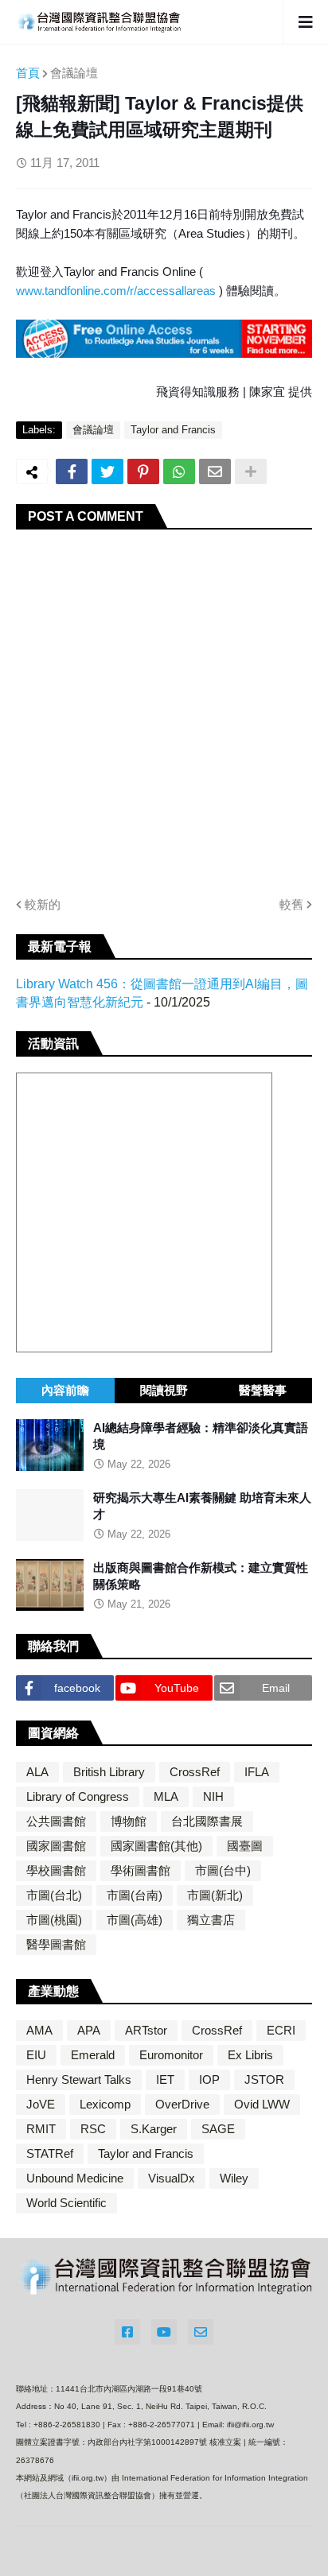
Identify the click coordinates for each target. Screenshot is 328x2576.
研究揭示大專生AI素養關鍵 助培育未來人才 (202, 1506)
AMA (39, 2030)
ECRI (281, 2030)
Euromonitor (171, 2055)
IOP (209, 2079)
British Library (109, 1772)
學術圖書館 (141, 1870)
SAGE (218, 2129)
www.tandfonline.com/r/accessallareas (117, 291)
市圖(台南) (135, 1895)
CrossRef (195, 1772)
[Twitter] (107, 471)
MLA (166, 1796)
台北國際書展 (207, 1821)
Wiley (234, 2178)
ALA (37, 1772)
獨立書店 (211, 1920)
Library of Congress (78, 1796)
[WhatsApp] (179, 471)
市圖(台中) (223, 1870)
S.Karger (154, 2129)
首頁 (28, 73)
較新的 (43, 904)
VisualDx (172, 2178)
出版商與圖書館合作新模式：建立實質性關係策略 (201, 1576)
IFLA (257, 1772)
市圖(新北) (215, 1895)
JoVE (41, 2104)
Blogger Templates (244, 2547)
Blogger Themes (148, 2546)
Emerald (93, 2055)
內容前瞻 (65, 1390)
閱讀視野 (164, 1390)
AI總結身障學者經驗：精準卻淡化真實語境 (201, 1436)
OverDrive (182, 2104)
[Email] (215, 471)
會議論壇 (74, 73)
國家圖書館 (56, 1846)
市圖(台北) (54, 1895)
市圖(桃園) (54, 1920)
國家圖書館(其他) (156, 1846)
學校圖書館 (56, 1870)
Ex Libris (250, 2055)
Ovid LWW (262, 2104)
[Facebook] (72, 471)
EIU (36, 2055)
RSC (93, 2129)
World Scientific (66, 2203)
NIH (213, 1796)
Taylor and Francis (173, 430)
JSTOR (264, 2079)
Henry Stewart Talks (79, 2079)
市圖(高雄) (135, 1920)
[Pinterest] (143, 471)
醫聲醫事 (263, 1390)
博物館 (129, 1821)
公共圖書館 (56, 1821)
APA (89, 2030)
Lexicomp (105, 2104)
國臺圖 (245, 1846)
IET (165, 2079)
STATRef (50, 2153)
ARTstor (146, 2030)
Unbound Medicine (75, 2178)
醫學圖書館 (56, 1944)
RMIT (41, 2129)
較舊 (291, 904)
